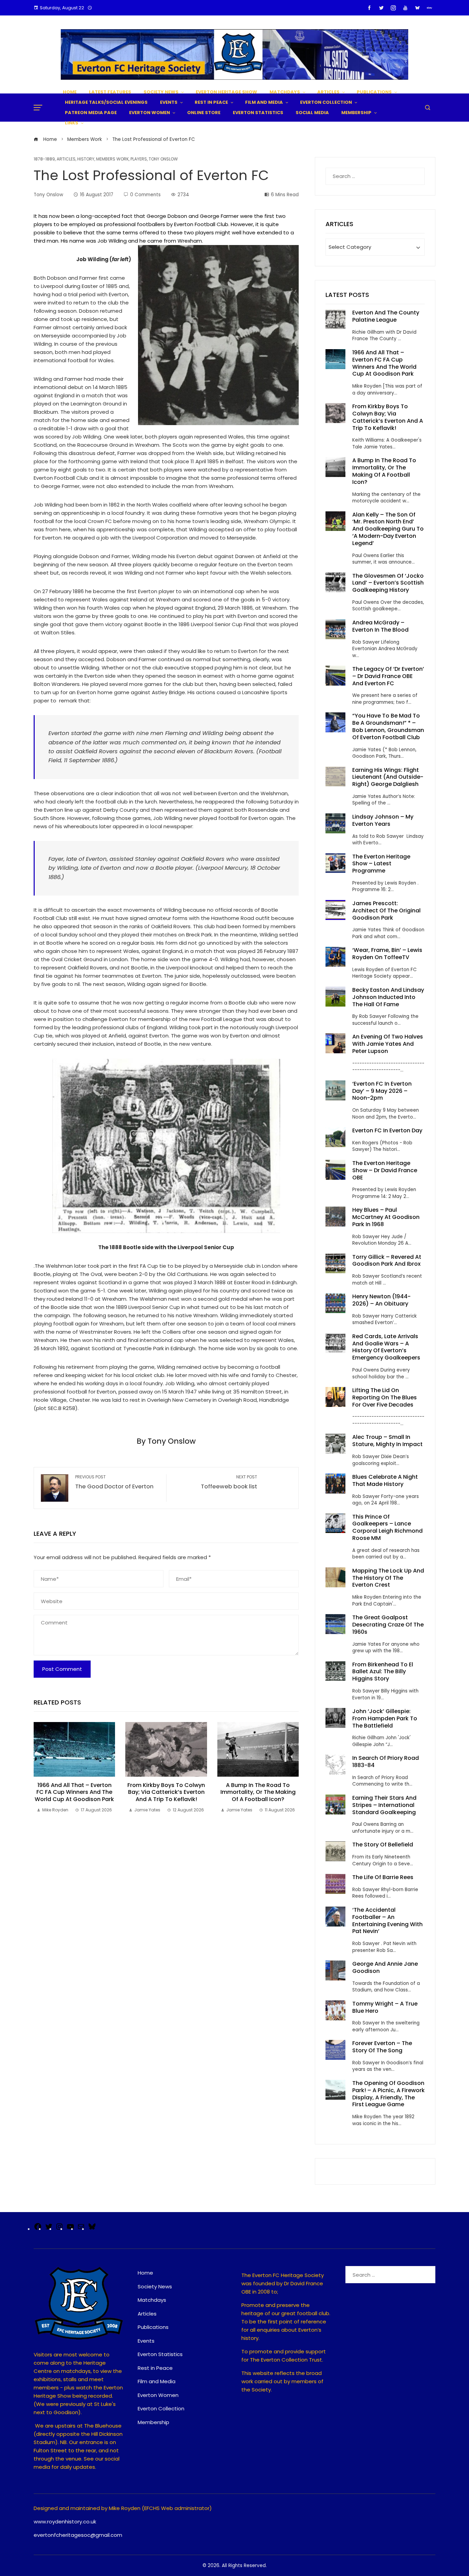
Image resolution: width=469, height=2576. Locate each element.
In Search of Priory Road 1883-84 (386, 1762)
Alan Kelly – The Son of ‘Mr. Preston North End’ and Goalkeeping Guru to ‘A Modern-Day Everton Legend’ (388, 529)
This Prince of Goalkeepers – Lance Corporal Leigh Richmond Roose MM (387, 1527)
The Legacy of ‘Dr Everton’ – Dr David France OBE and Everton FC (388, 676)
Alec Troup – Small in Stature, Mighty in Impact (387, 1441)
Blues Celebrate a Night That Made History (385, 1480)
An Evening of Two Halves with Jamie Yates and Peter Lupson (388, 1044)
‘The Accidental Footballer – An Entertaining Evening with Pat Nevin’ (387, 1920)
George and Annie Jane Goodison (385, 1967)
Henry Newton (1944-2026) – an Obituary (381, 1300)
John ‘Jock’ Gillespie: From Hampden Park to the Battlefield (385, 1718)
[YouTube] (70, 2229)
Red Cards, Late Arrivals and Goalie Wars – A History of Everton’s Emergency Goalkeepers (386, 1347)
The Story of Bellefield (383, 1845)
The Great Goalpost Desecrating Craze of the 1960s (388, 1625)
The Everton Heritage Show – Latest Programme (381, 864)
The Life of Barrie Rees (384, 1877)
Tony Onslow (163, 159)
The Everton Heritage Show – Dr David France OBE (385, 1170)
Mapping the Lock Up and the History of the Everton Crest (388, 1578)
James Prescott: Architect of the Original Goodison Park (386, 911)
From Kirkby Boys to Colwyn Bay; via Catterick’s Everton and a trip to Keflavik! (166, 1792)
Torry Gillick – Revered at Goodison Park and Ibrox (387, 1261)
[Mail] (81, 2229)
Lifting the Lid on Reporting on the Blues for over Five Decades (385, 1397)
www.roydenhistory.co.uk (65, 2522)
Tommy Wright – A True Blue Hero (385, 2007)
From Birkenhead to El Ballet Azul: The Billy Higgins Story (383, 1672)
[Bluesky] (92, 2229)
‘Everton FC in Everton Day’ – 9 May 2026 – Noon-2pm (382, 1091)
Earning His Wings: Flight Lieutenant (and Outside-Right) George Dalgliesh (388, 777)
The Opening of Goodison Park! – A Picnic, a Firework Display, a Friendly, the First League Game (388, 2094)
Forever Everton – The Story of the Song (382, 2047)
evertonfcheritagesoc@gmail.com (78, 2535)
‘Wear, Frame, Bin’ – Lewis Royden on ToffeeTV (387, 954)
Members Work (112, 159)
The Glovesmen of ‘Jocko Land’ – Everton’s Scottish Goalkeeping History (388, 583)
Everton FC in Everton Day (387, 1130)
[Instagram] (59, 2229)
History (86, 159)
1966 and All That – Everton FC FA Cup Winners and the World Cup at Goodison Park (74, 1792)
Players (139, 159)
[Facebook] (38, 2229)
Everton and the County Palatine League (386, 316)
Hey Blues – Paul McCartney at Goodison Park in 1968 (386, 1217)
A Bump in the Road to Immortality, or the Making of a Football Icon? (258, 1792)
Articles (66, 159)
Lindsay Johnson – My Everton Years (383, 820)
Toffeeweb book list (229, 1483)
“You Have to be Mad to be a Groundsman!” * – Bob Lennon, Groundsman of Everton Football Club (388, 726)
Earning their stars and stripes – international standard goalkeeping (384, 1805)
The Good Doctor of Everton (114, 1483)
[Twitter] (49, 2229)
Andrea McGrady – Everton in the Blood (380, 626)
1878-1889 (44, 159)
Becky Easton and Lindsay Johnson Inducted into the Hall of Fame (388, 997)
